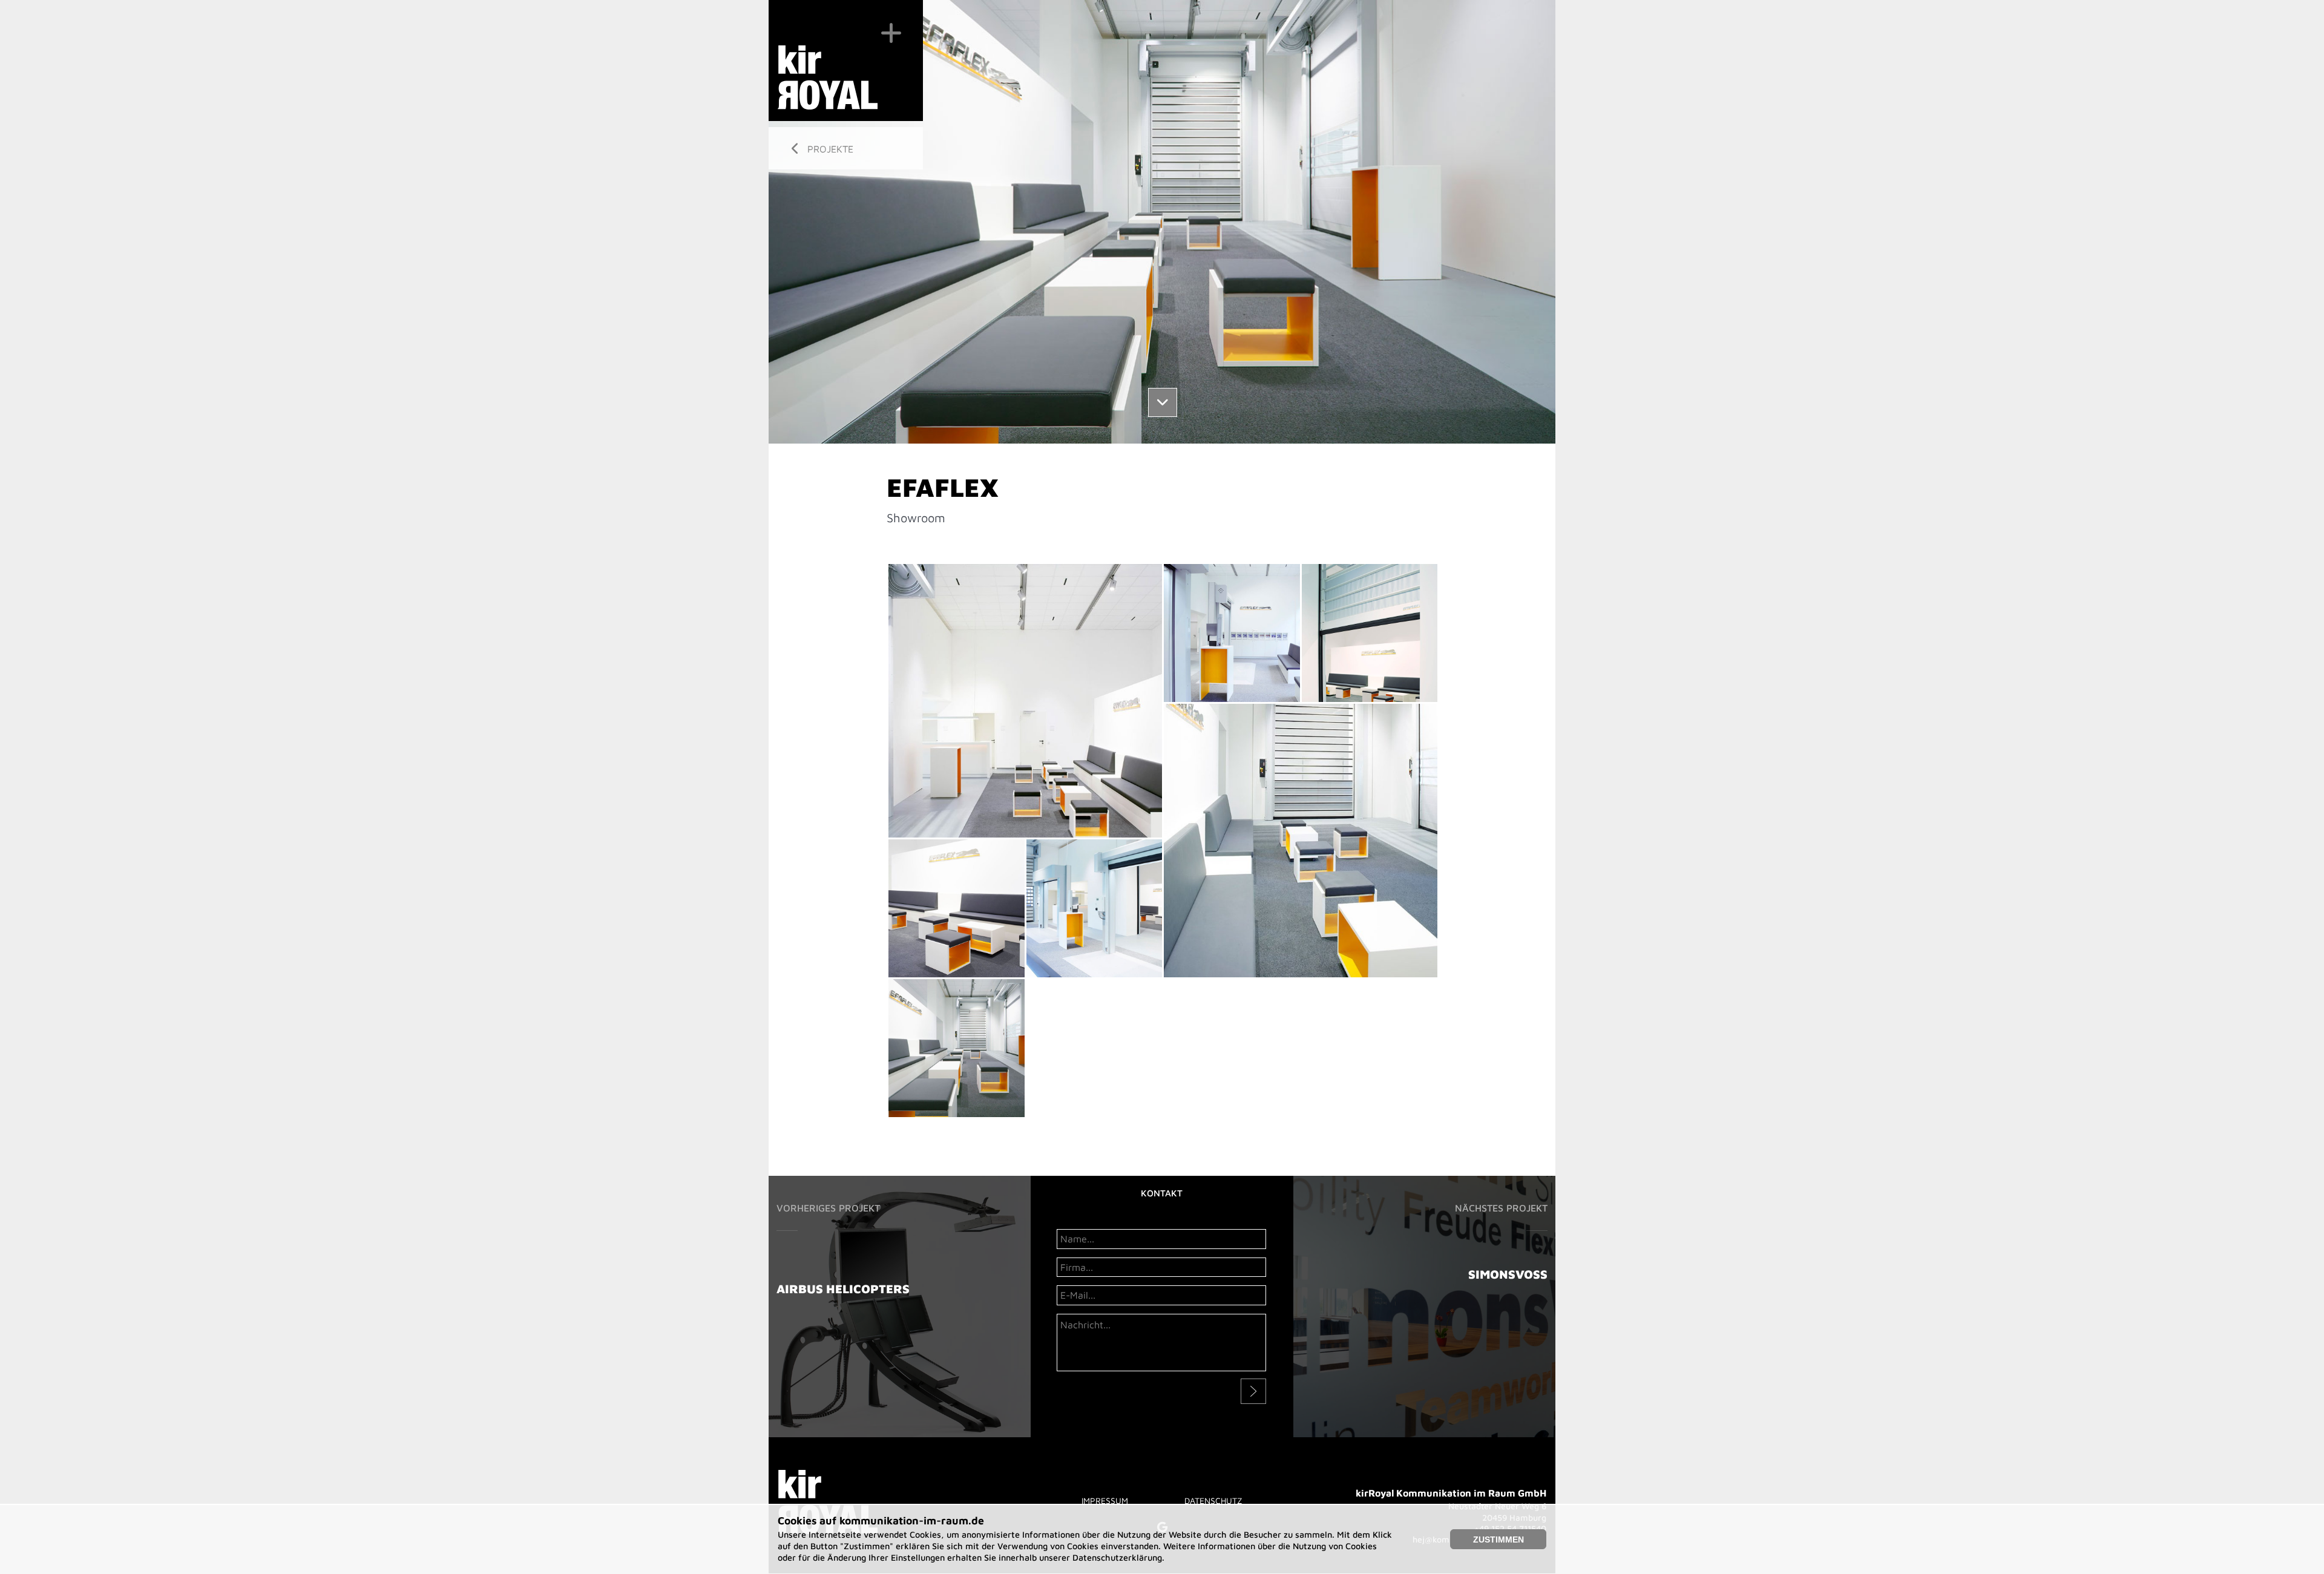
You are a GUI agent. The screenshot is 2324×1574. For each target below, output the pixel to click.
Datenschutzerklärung (1117, 1557)
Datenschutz (1213, 1500)
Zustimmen (1498, 1540)
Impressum (1105, 1500)
